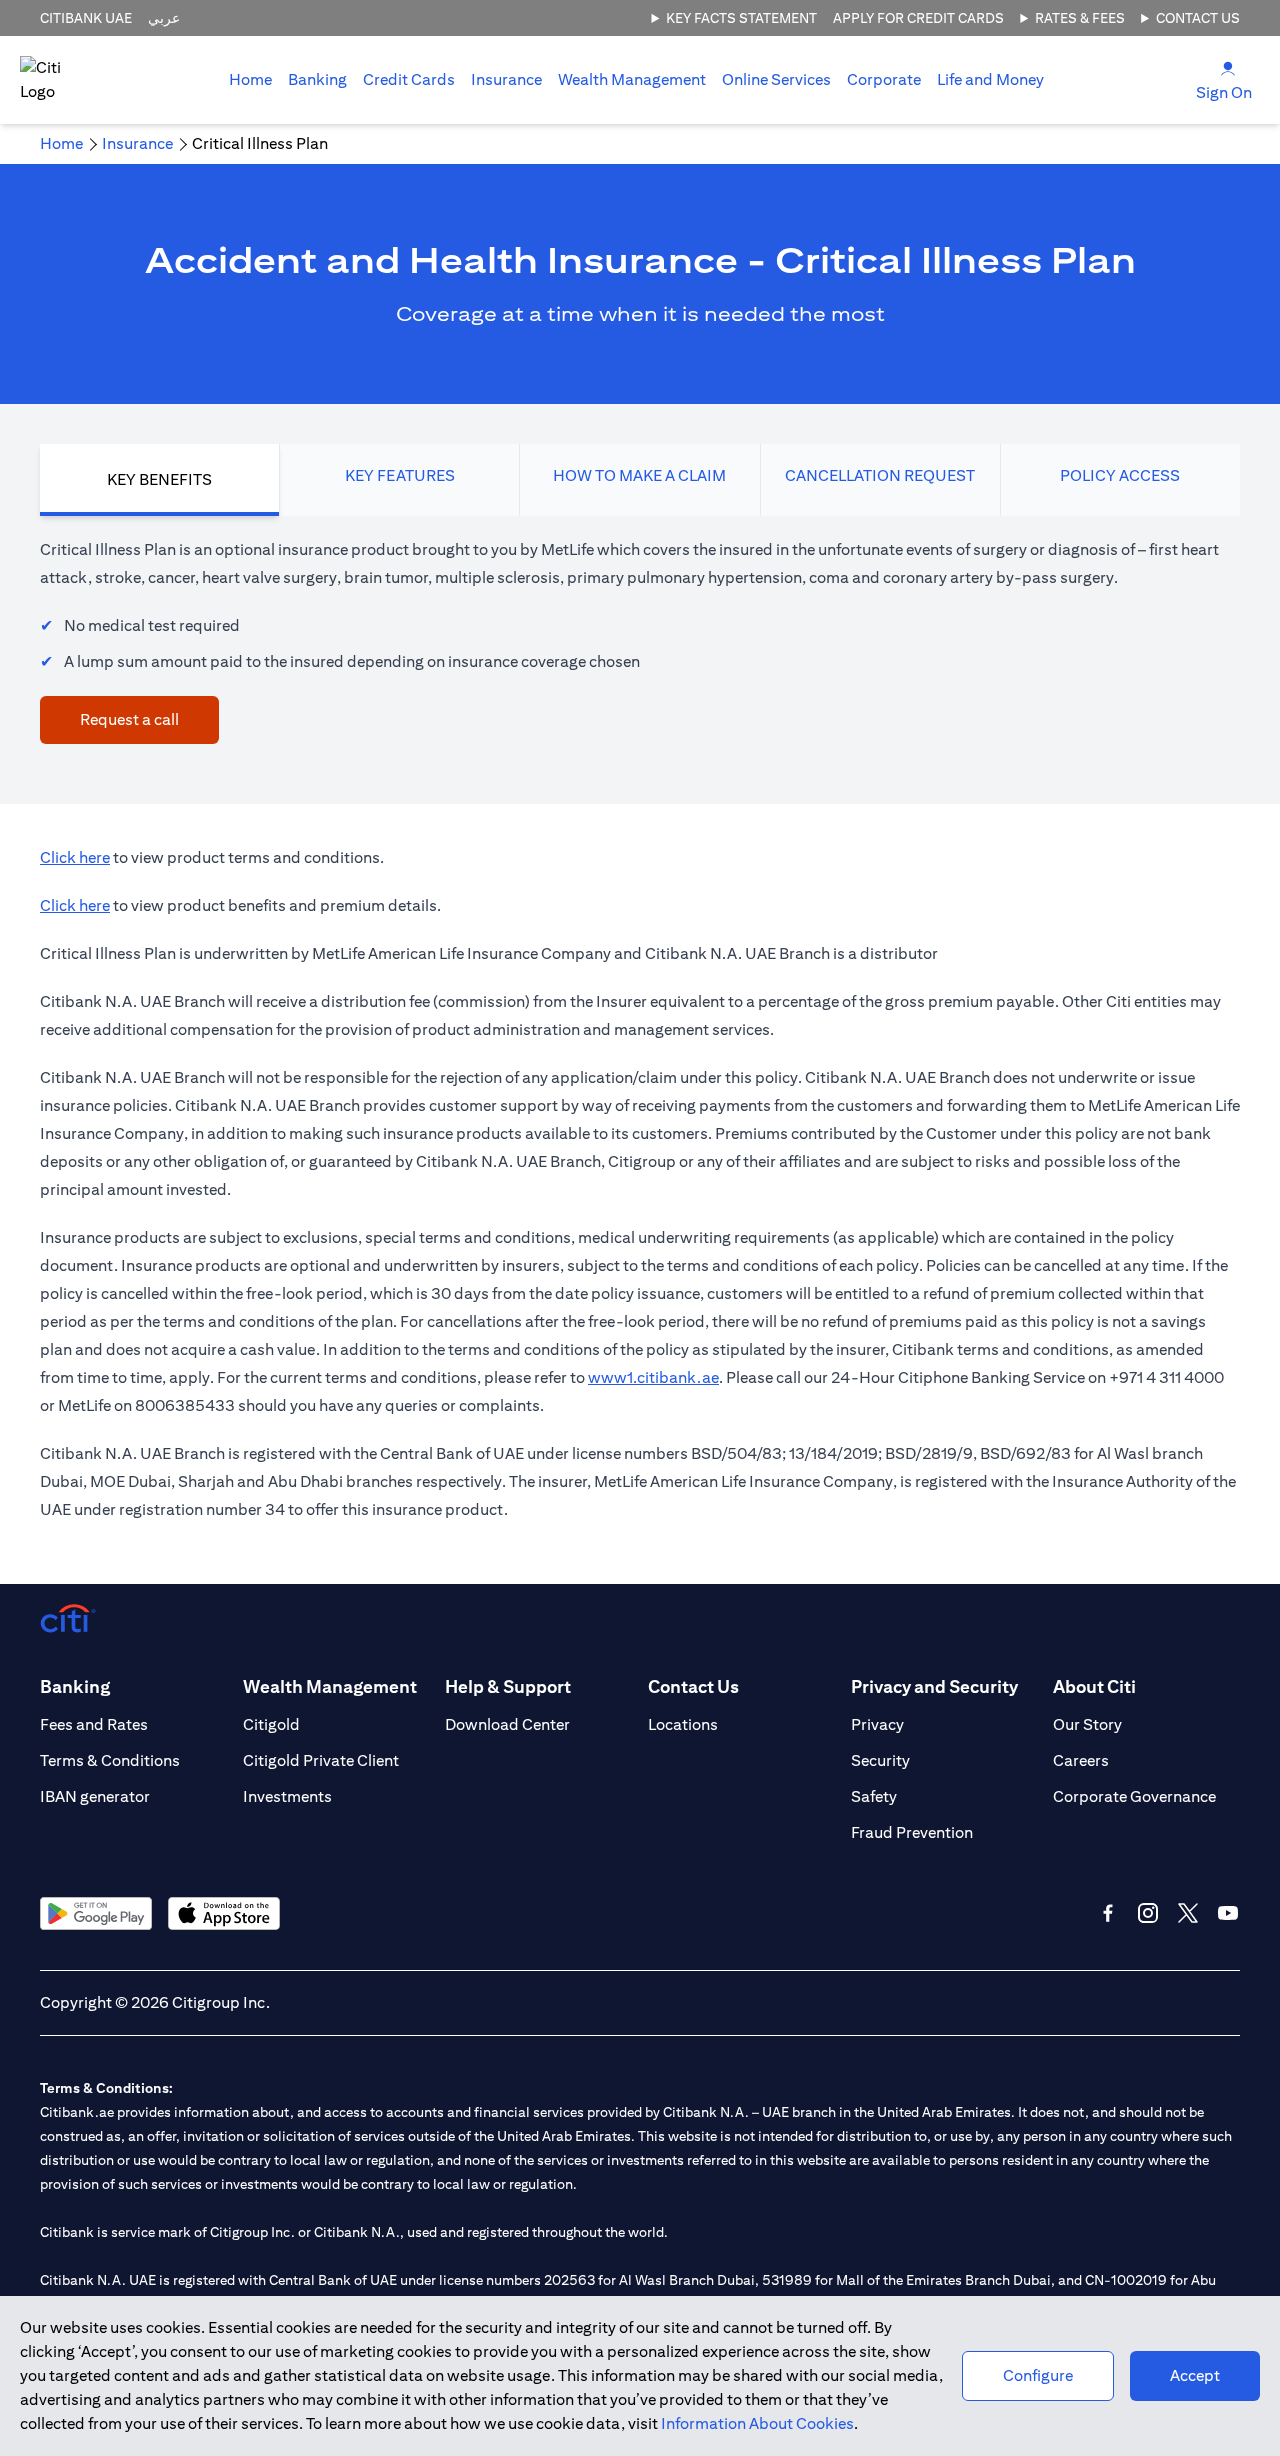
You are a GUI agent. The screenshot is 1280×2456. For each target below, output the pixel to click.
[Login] (1228, 67)
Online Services (776, 79)
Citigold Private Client (321, 1760)
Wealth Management (632, 79)
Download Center (507, 1724)
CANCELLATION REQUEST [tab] (880, 475)
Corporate (884, 79)
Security (880, 1760)
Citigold (271, 1724)
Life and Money (990, 79)
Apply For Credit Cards (918, 18)
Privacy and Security (934, 1686)
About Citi (1094, 1686)
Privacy (877, 1724)
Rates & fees (1080, 18)
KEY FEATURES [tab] (400, 475)
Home (250, 79)
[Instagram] (1148, 1913)
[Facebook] (1108, 1913)
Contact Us (1198, 18)
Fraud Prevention (912, 1832)
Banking (317, 79)
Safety (874, 1796)
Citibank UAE (86, 18)
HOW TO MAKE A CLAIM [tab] (639, 475)
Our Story (1087, 1724)
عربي (164, 18)
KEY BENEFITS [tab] (159, 479)
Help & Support (508, 1686)
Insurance (506, 79)
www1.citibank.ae (653, 1377)
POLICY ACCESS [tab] (1120, 475)
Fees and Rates (94, 1724)
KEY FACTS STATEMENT (741, 18)
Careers (1081, 1760)
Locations (683, 1724)
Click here (75, 857)
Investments (287, 1796)
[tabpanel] (640, 640)
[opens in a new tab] (96, 1913)
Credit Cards (409, 79)
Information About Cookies (757, 2423)
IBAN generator (95, 1796)
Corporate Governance (1134, 1796)
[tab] (317, 80)
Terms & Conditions (110, 1760)
